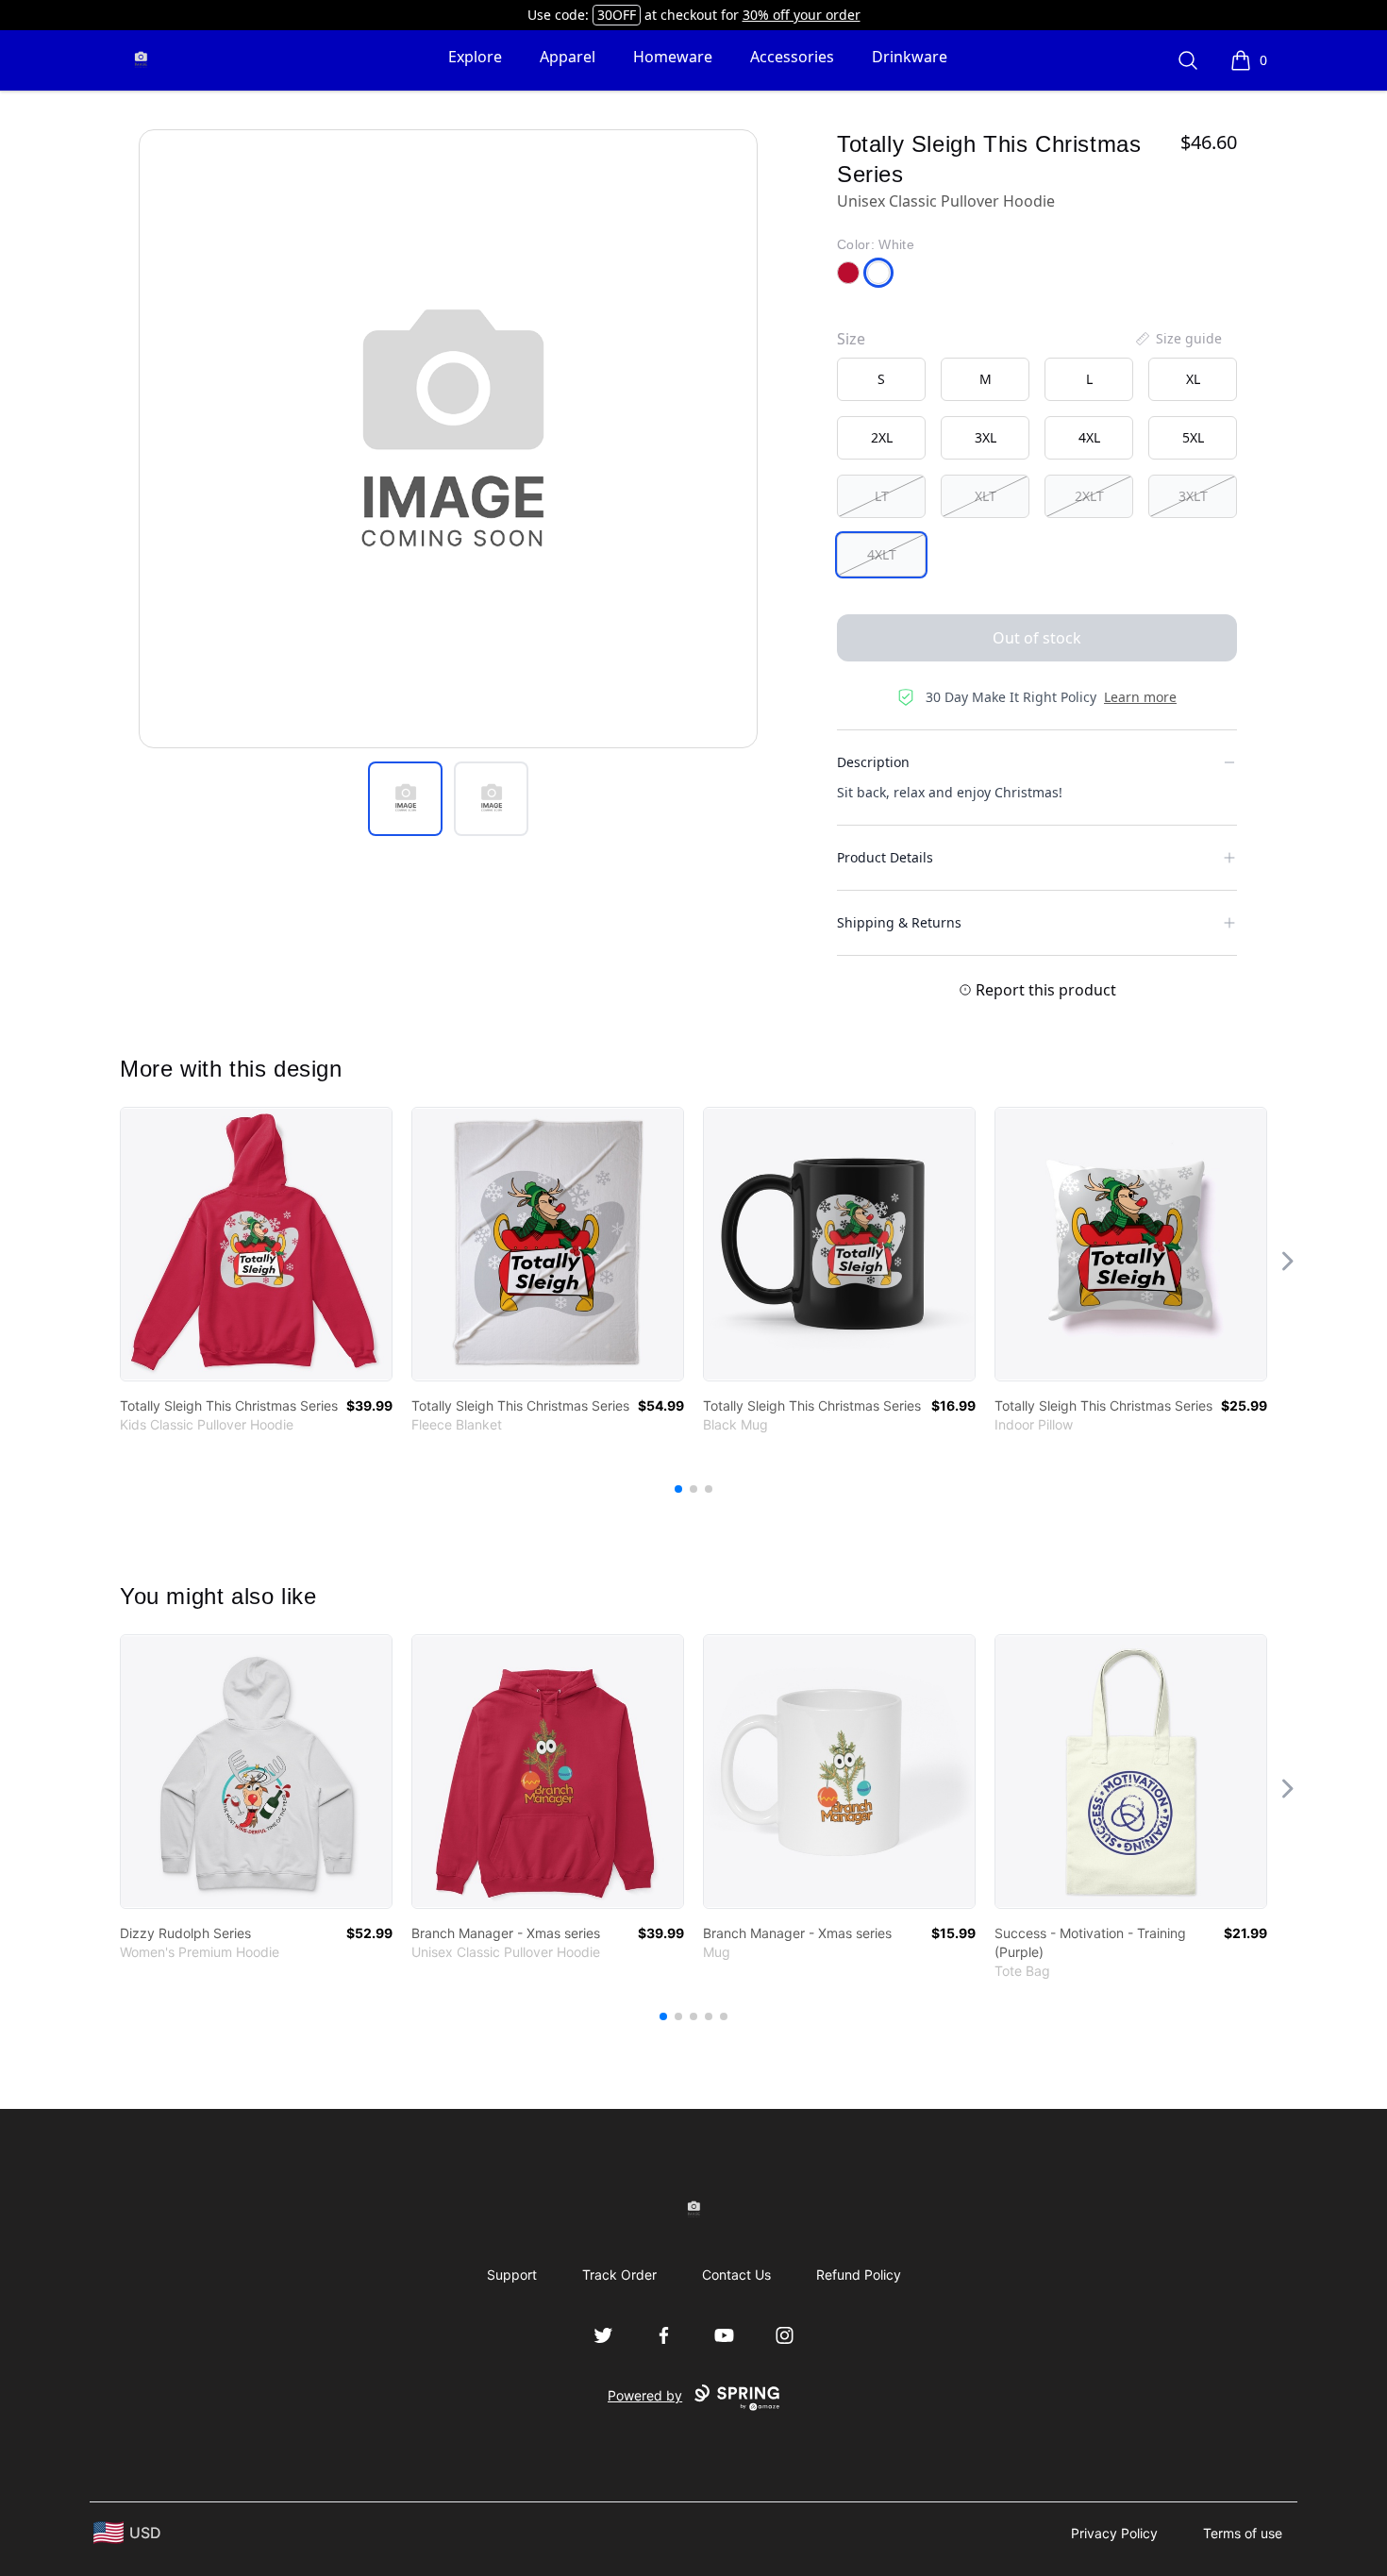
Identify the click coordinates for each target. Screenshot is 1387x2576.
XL (1193, 379)
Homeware (673, 57)
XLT (986, 496)
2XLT (1089, 496)
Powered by (645, 2395)
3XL (986, 437)
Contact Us (736, 2275)
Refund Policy (859, 2275)
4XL (1089, 437)
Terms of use (1243, 2533)
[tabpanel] (448, 439)
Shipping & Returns (899, 922)
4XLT (882, 554)
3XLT (1193, 496)
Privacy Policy (1114, 2533)
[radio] (881, 379)
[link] (256, 1244)
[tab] (405, 799)
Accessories (792, 57)
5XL (1193, 437)
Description (873, 762)
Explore (475, 57)
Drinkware (910, 57)
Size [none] (851, 339)
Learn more (1140, 697)
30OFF (617, 15)
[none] (1178, 339)
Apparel (568, 57)
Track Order (619, 2275)
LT (882, 496)
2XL (882, 437)
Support (512, 2275)
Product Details (885, 857)
